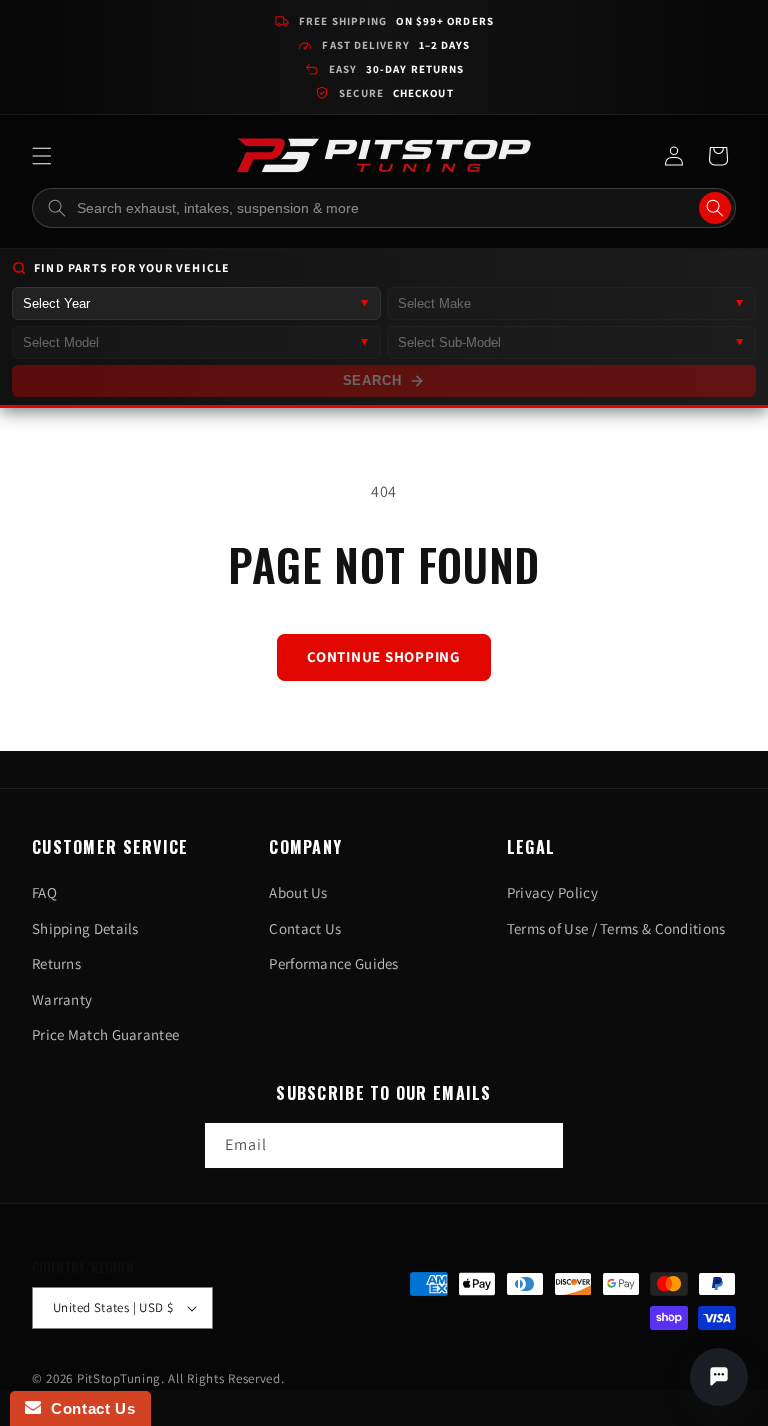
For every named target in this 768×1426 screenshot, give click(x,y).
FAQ (44, 892)
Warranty (62, 999)
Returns (56, 963)
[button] (42, 156)
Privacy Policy (552, 892)
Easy (397, 69)
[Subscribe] (541, 1145)
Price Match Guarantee (105, 1034)
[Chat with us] (719, 1377)
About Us (298, 892)
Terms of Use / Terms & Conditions (616, 928)
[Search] (715, 208)
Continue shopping (384, 656)
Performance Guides (333, 963)
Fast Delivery (396, 45)
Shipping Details (85, 928)
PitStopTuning (119, 1378)
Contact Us (305, 928)
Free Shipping (396, 21)
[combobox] (384, 208)
